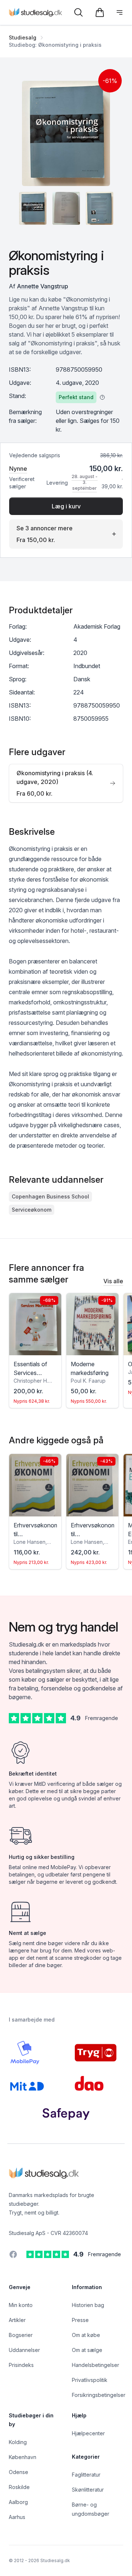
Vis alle (113, 1281)
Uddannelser (24, 2350)
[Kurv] (100, 12)
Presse (80, 2320)
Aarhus (17, 2517)
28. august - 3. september (85, 482)
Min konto (21, 2305)
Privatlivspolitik (90, 2380)
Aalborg (18, 2502)
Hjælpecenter (88, 2433)
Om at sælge (87, 2350)
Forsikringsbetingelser (99, 2395)
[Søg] (78, 12)
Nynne (18, 469)
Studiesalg (23, 37)
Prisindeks (21, 2365)
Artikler (17, 2320)
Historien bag (88, 2305)
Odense (19, 2472)
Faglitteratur (86, 2475)
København (23, 2457)
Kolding (18, 2442)
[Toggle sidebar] (120, 12)
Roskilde (19, 2487)
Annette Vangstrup (43, 286)
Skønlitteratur (88, 2490)
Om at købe (86, 2335)
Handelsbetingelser (96, 2365)
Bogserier (21, 2335)
